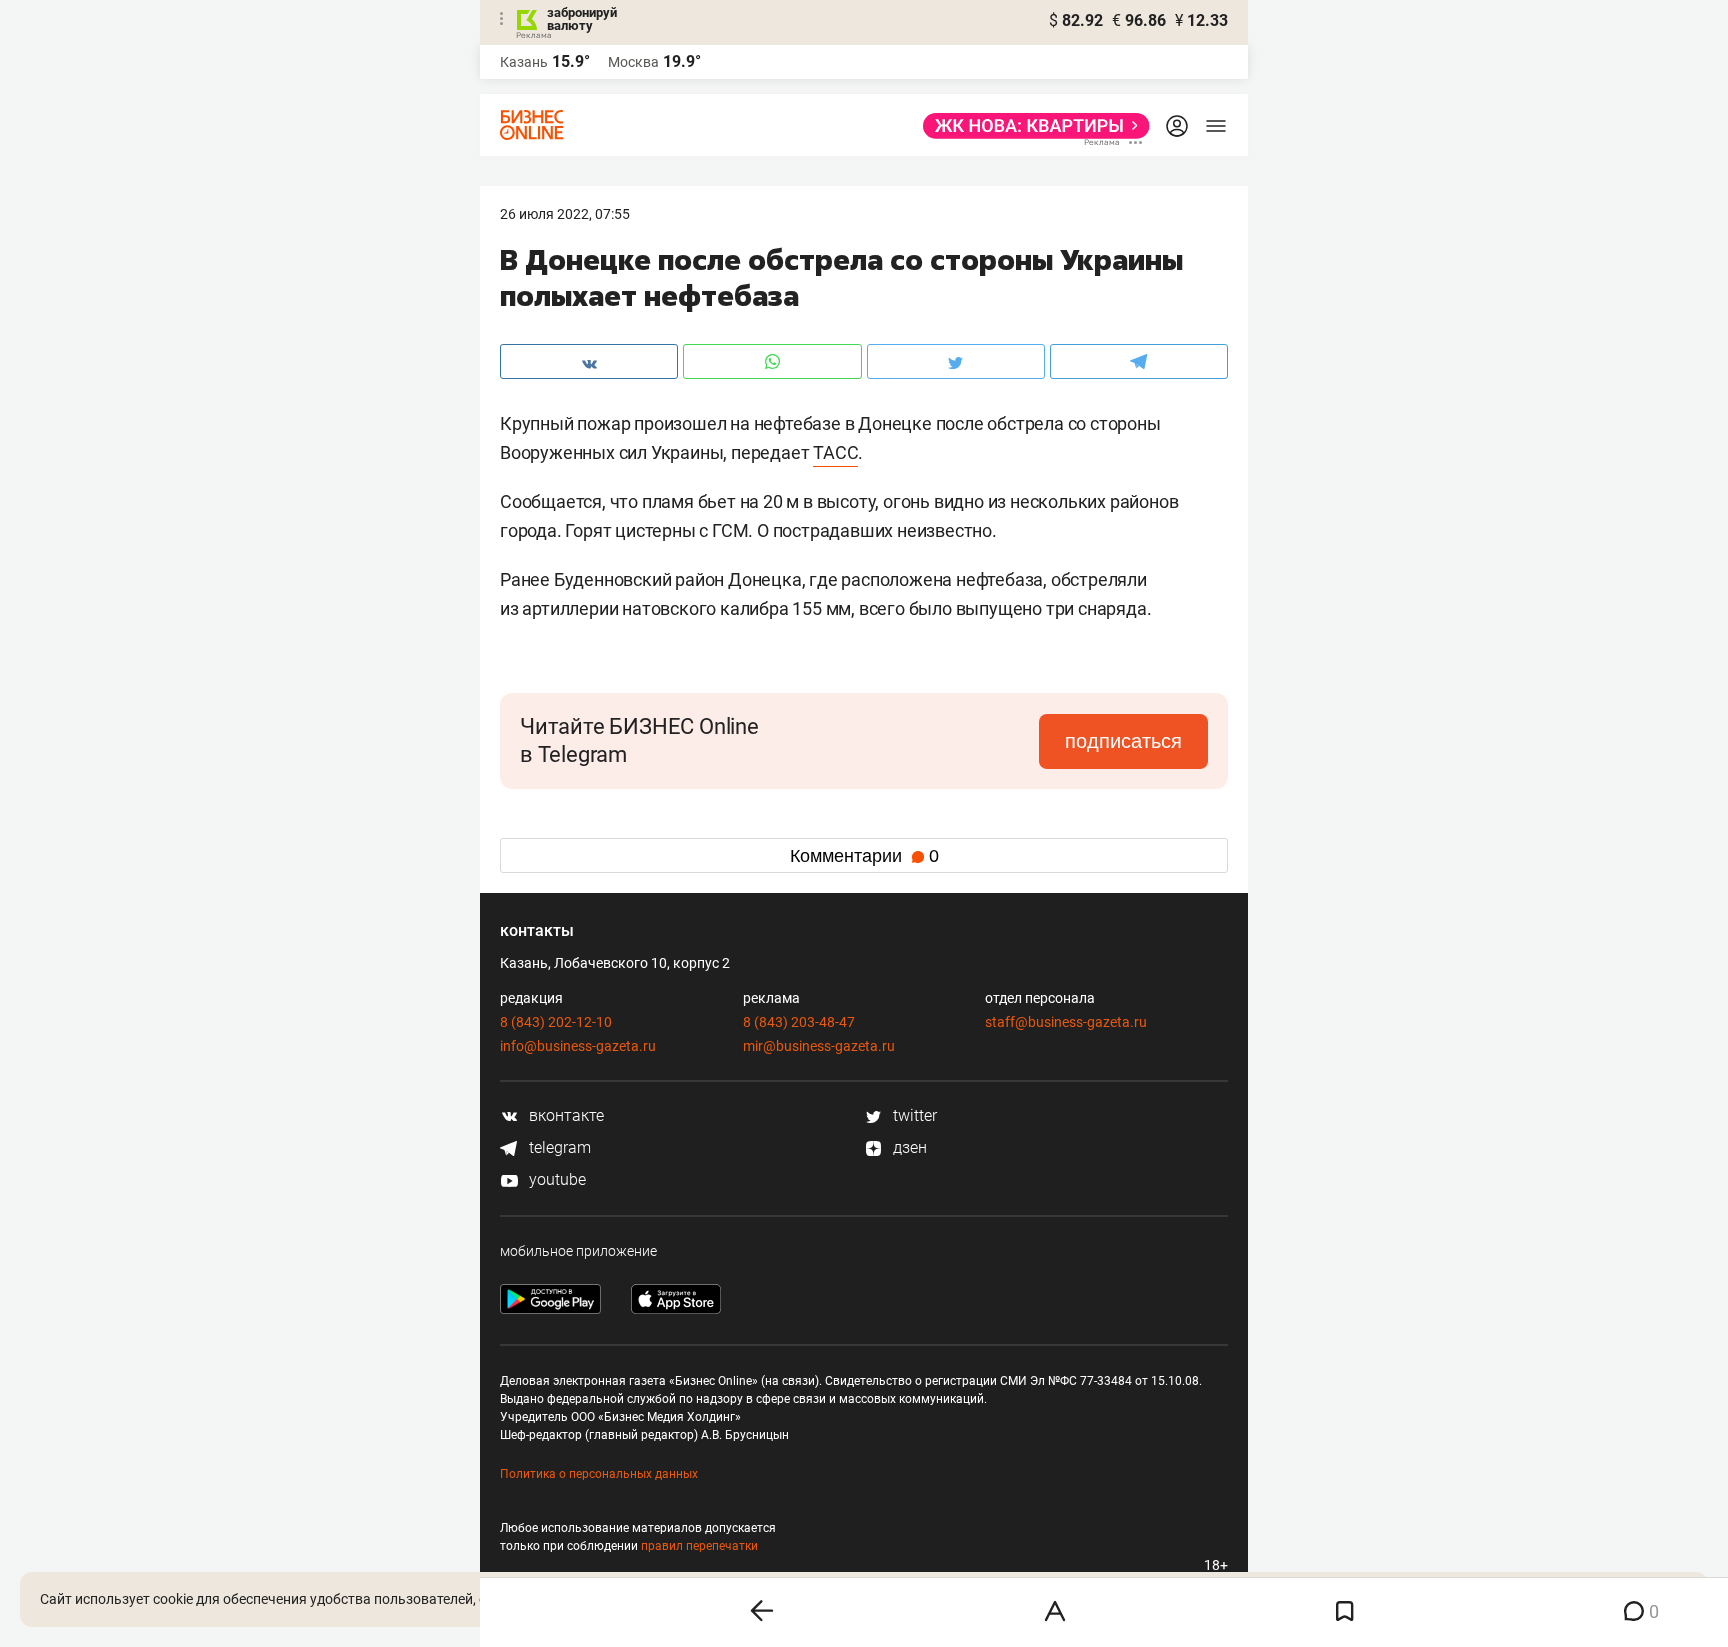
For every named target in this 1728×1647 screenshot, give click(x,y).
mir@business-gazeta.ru (819, 1046)
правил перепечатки (699, 1546)
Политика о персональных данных (599, 1474)
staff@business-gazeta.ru (1066, 1022)
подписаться (1123, 741)
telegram (558, 1147)
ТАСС (835, 452)
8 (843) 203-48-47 (799, 1022)
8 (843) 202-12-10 (556, 1022)
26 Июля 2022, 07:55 (565, 214)
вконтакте (564, 1115)
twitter (913, 1115)
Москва (633, 62)
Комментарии (864, 856)
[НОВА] (1030, 126)
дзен (908, 1147)
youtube (555, 1179)
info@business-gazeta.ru (578, 1046)
